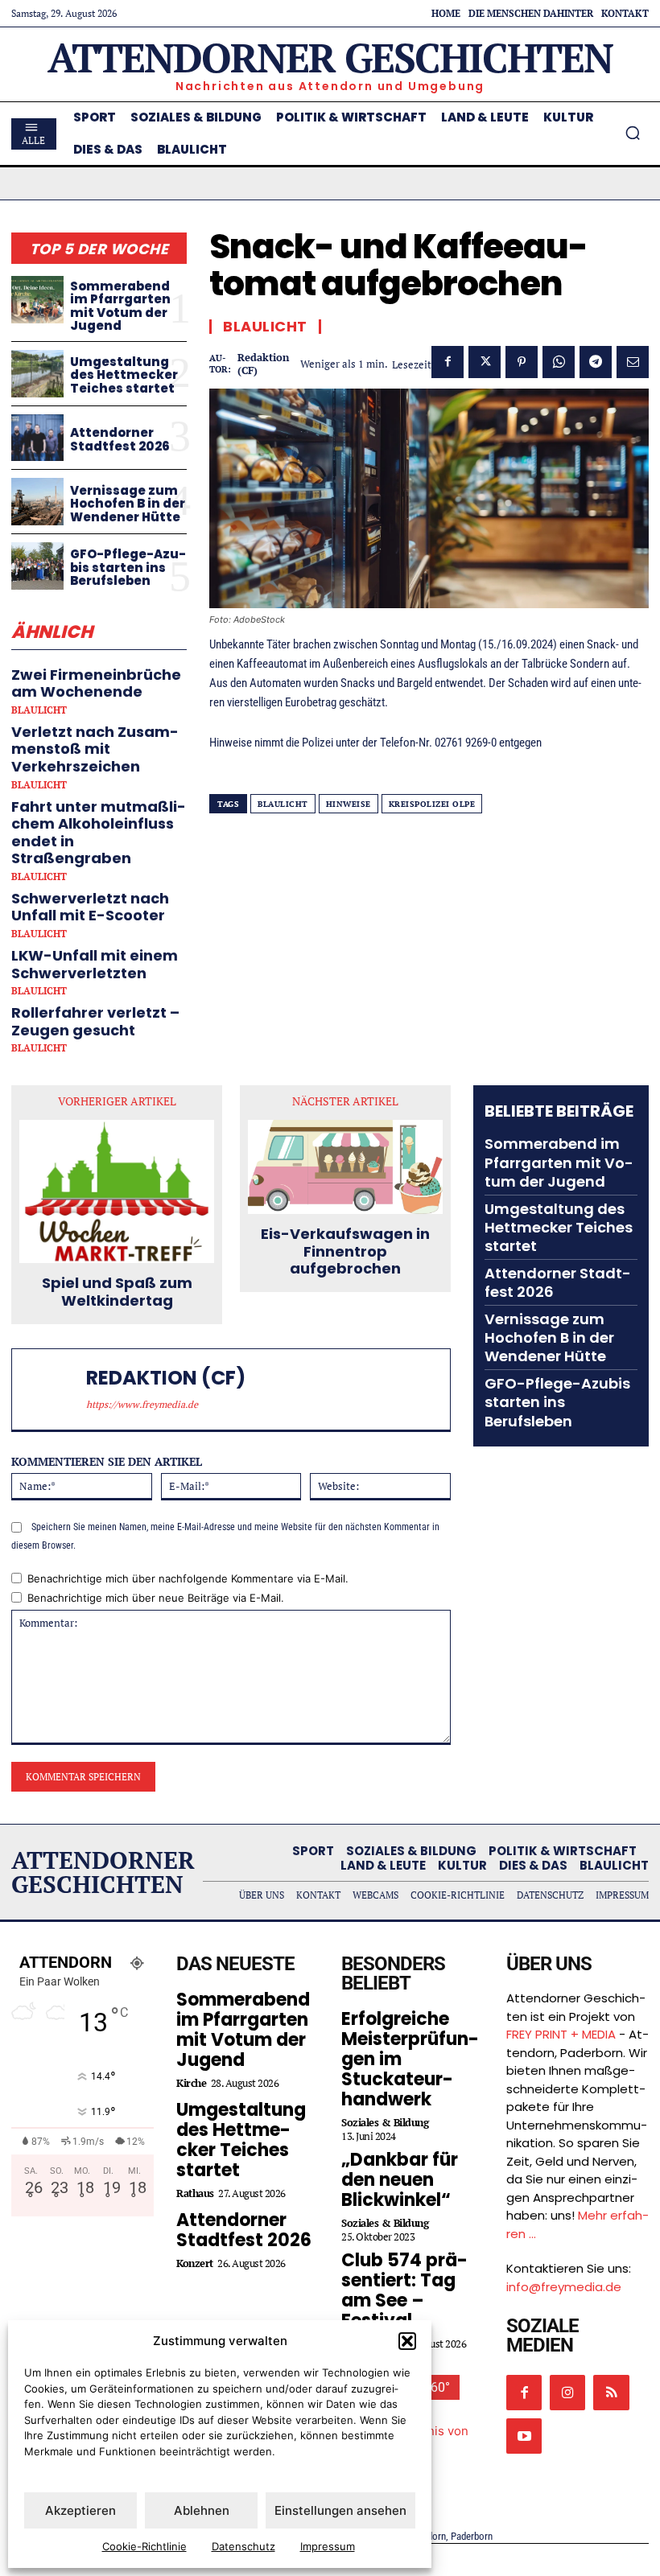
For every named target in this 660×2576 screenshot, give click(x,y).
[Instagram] (567, 2393)
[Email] (633, 362)
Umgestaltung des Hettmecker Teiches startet (124, 375)
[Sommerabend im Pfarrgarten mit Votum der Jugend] (37, 300)
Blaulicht (39, 710)
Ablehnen (202, 2510)
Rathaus (195, 2193)
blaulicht (283, 804)
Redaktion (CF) (263, 364)
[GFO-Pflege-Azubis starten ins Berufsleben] (37, 566)
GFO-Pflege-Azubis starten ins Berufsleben (128, 567)
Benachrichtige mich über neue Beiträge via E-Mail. (156, 1598)
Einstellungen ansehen (340, 2510)
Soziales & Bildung (385, 2123)
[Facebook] (448, 362)
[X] (485, 362)
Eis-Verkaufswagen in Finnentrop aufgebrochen (345, 1251)
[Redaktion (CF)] (52, 1390)
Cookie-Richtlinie (144, 2546)
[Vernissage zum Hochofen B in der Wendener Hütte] (37, 502)
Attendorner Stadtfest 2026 (120, 439)
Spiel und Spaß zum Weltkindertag (117, 1292)
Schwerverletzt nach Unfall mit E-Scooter (90, 907)
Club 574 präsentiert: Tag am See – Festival (404, 2290)
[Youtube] (524, 2436)
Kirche (191, 2083)
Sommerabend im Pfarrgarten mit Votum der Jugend (120, 306)
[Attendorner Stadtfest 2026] (37, 438)
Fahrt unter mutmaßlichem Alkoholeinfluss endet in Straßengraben (99, 833)
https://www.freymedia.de (142, 1404)
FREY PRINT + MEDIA (561, 2034)
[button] (407, 2341)
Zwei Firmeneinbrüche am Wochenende (96, 683)
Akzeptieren (80, 2510)
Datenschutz (243, 2546)
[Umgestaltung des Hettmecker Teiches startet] (37, 374)
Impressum (328, 2546)
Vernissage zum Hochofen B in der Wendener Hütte (128, 504)
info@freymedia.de (564, 2287)
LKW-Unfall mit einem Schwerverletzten (95, 964)
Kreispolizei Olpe (432, 804)
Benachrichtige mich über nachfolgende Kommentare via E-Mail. (188, 1578)
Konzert (195, 2263)
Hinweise (349, 804)
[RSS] (611, 2393)
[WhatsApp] (559, 362)
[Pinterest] (522, 362)
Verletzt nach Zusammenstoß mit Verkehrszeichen (95, 749)
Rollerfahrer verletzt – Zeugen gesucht (95, 1021)
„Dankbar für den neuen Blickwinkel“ (400, 2180)
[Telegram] (596, 362)
